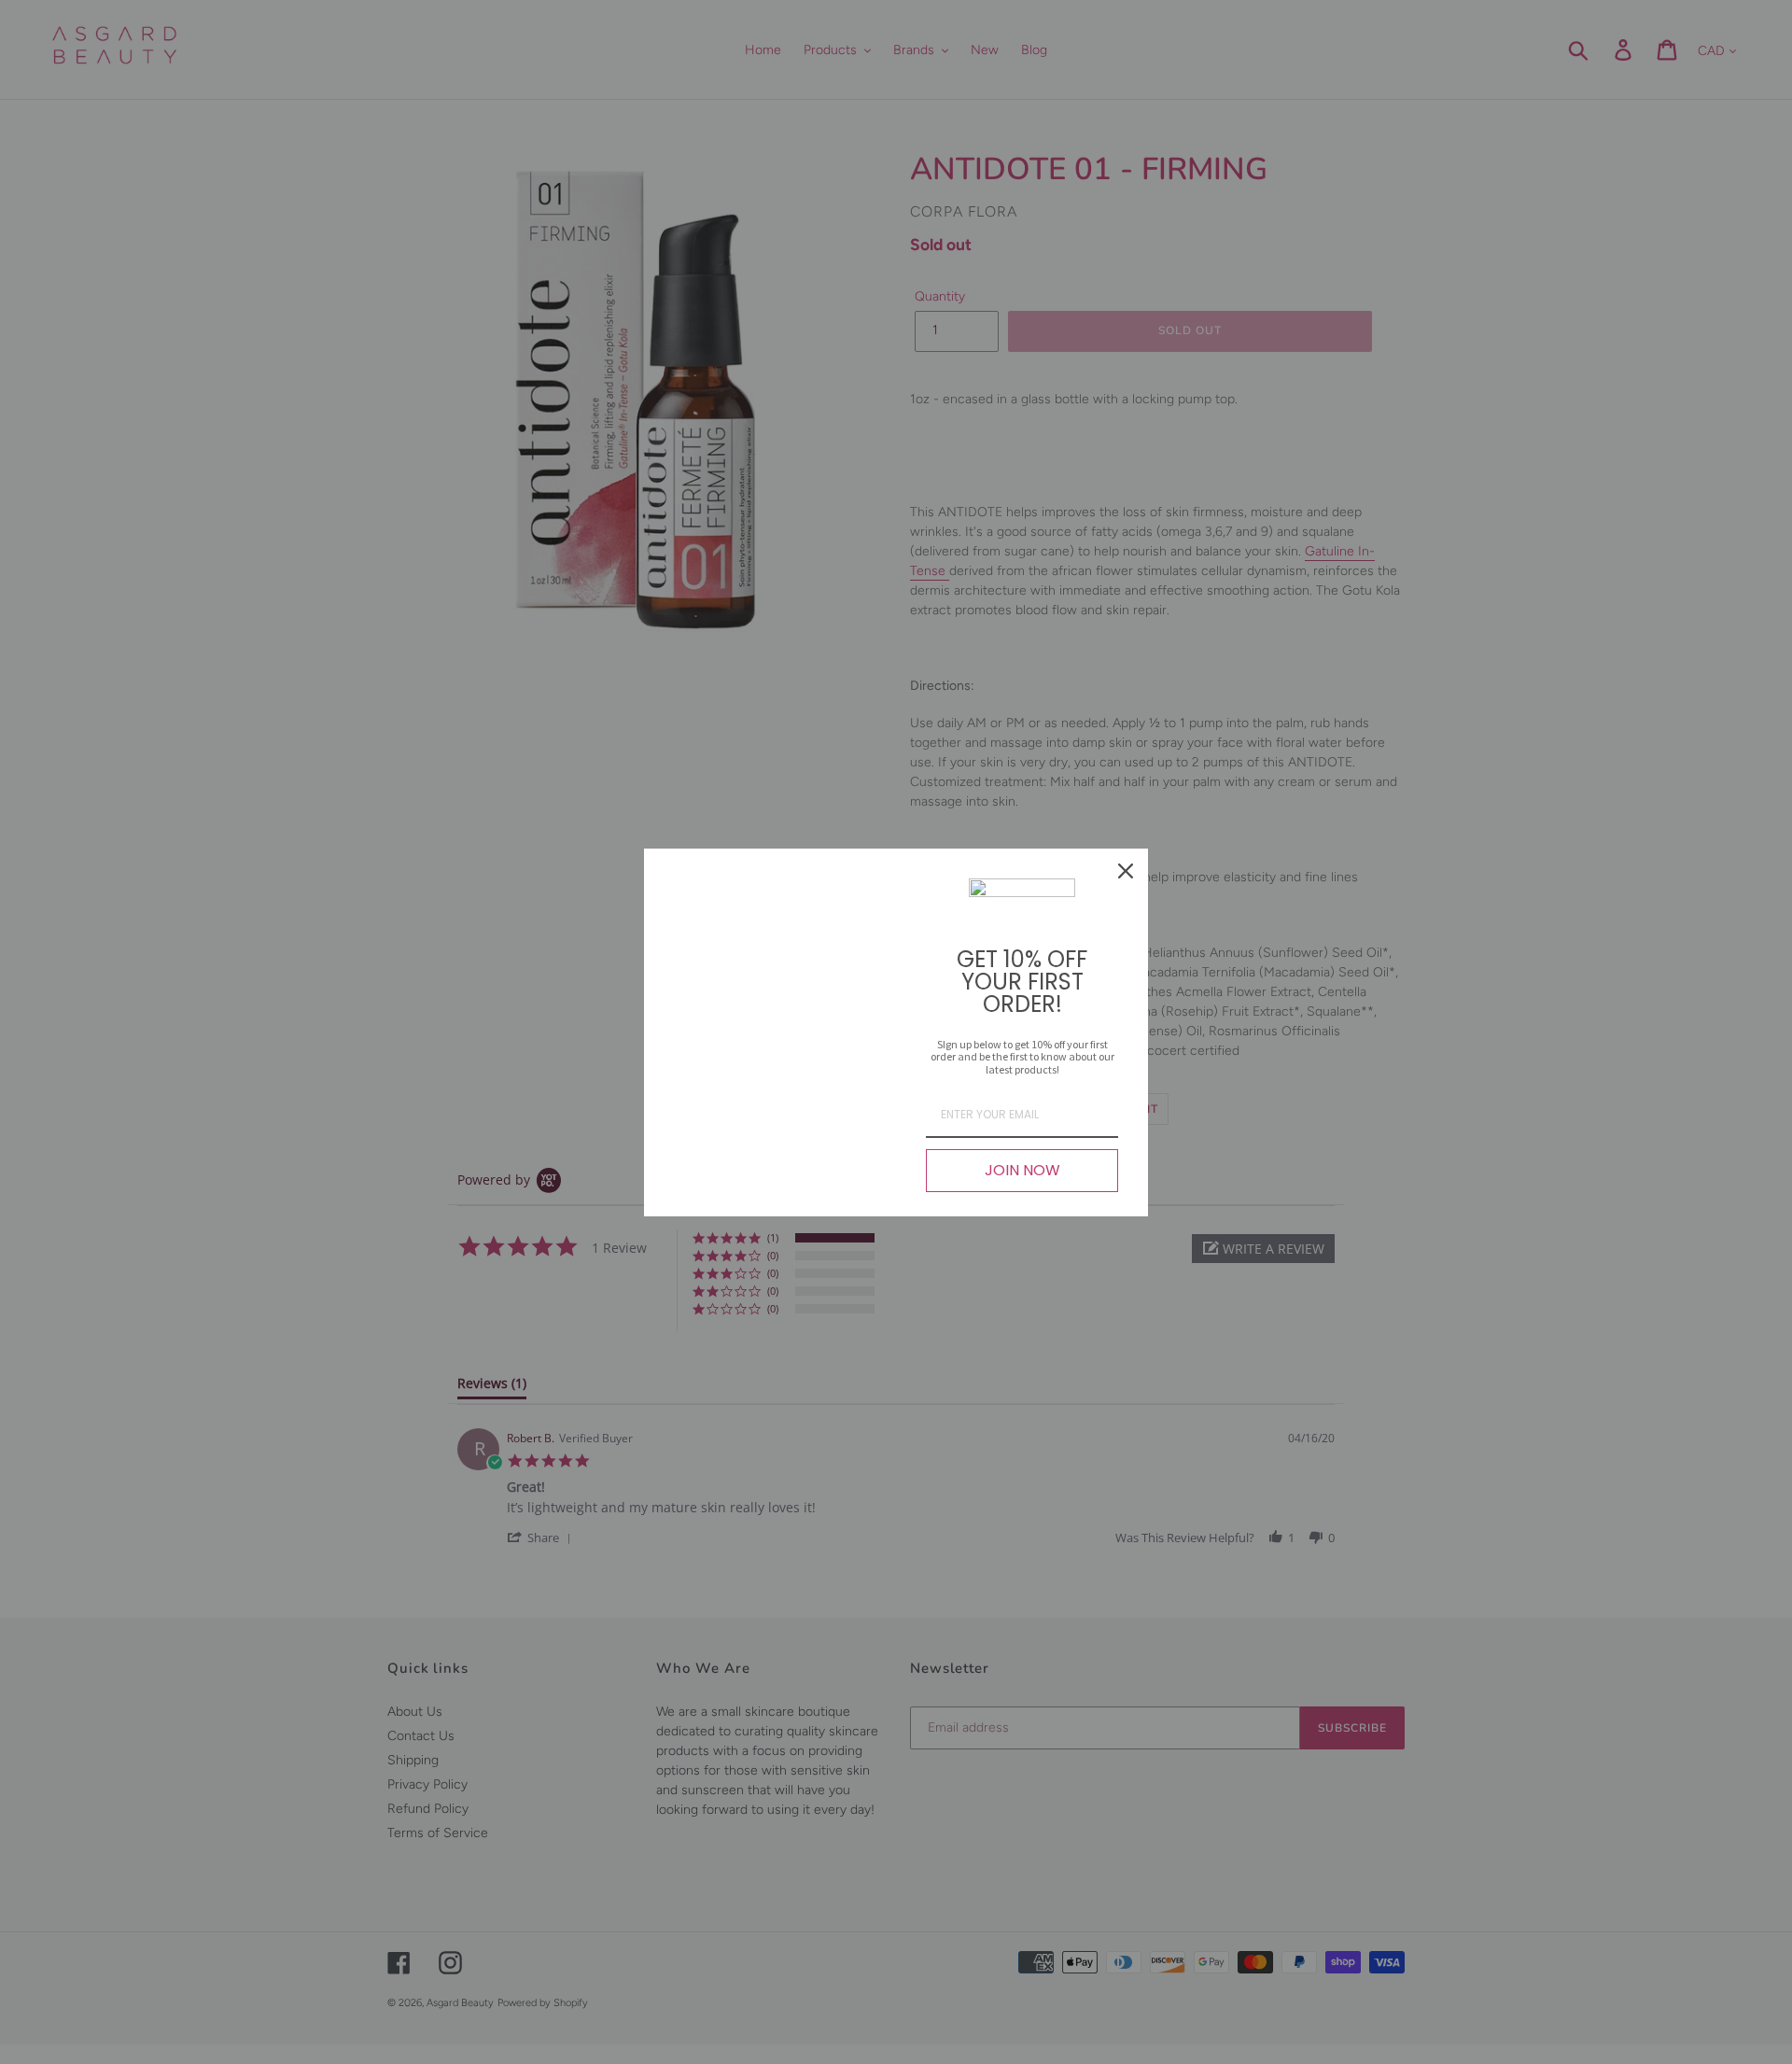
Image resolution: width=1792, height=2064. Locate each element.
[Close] (1126, 871)
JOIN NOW (1022, 1170)
